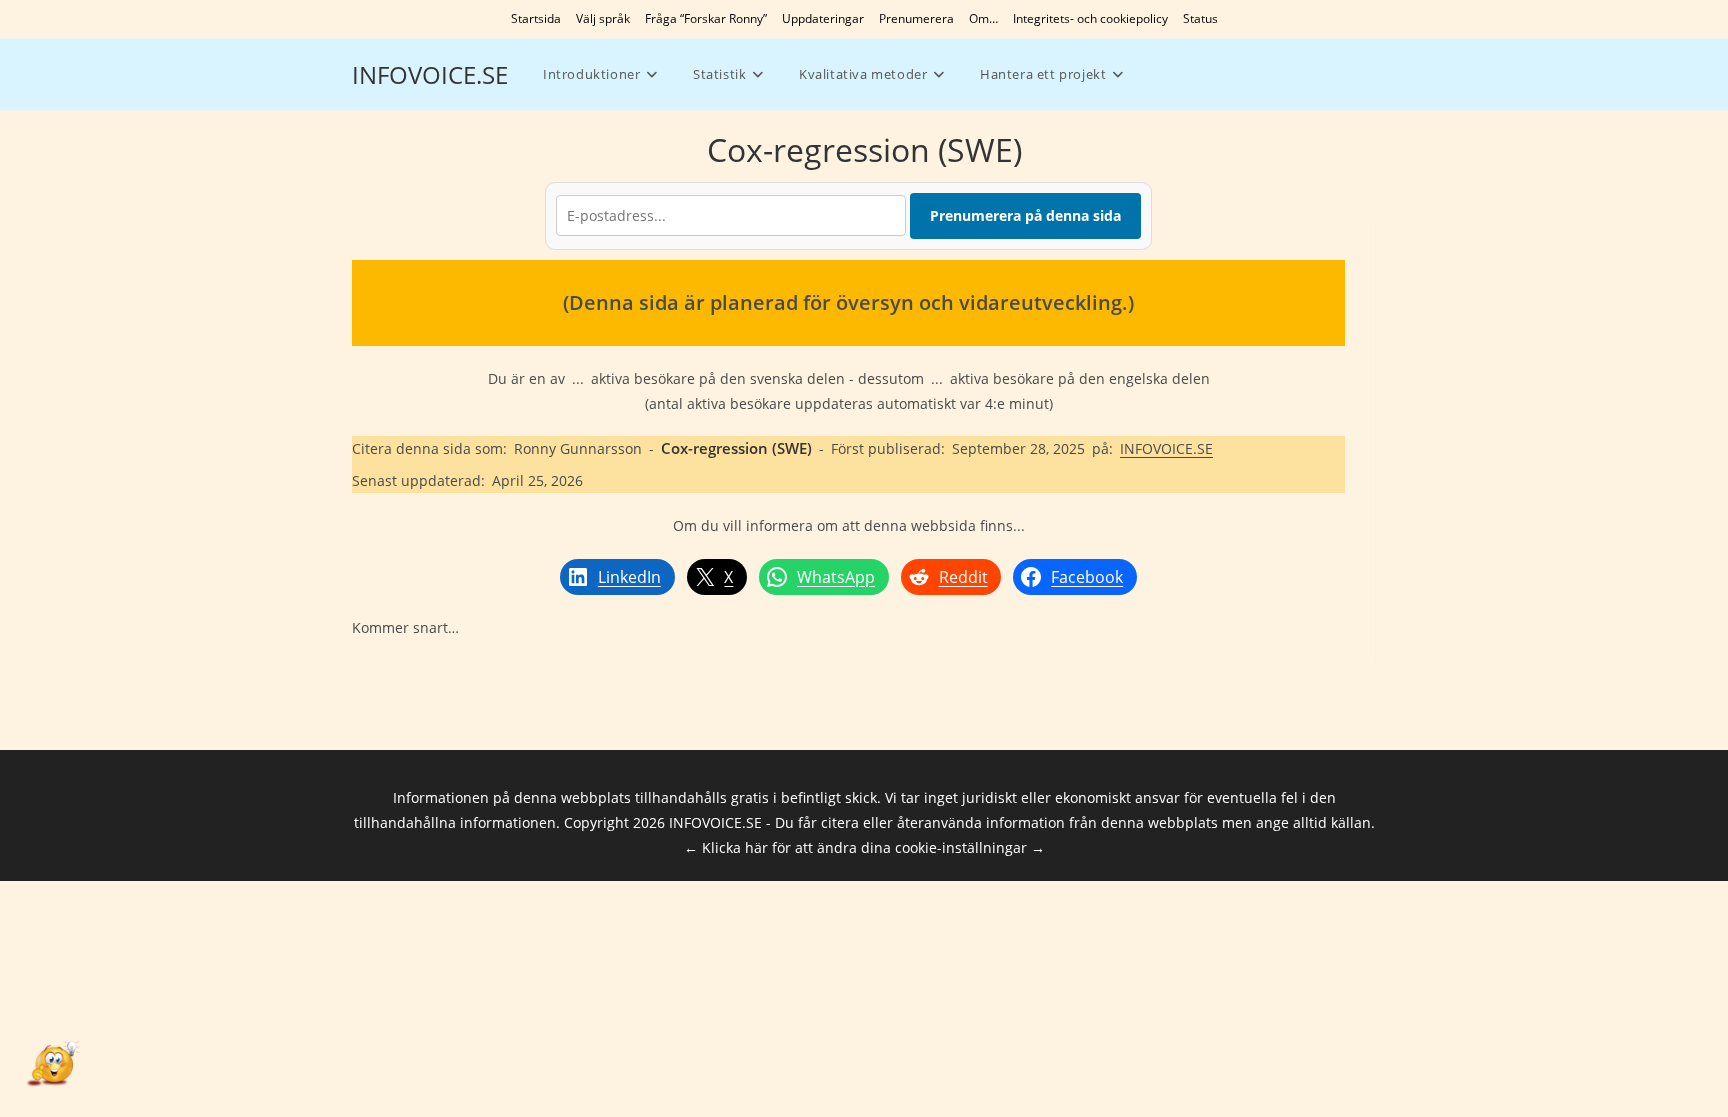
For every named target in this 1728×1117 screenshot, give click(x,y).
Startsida (536, 18)
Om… (983, 18)
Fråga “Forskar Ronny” (706, 18)
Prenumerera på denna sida (1025, 215)
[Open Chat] (52, 1065)
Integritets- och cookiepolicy (1090, 18)
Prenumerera (916, 18)
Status (1200, 18)
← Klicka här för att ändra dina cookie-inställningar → (864, 847)
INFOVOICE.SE (430, 74)
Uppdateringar (823, 18)
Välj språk (603, 18)
